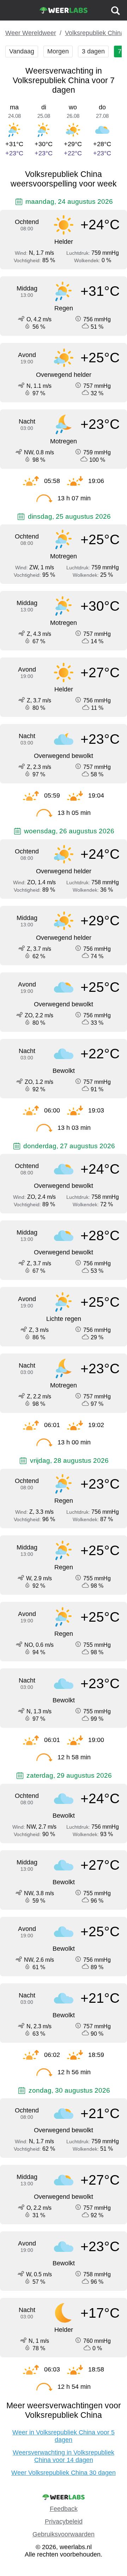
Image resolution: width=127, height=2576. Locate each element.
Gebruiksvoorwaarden (64, 2534)
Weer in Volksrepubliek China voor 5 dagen (64, 2436)
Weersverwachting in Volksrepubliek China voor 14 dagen (64, 2456)
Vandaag (22, 51)
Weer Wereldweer (31, 33)
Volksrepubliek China (95, 33)
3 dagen (93, 51)
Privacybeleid (64, 2522)
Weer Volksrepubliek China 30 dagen (64, 2473)
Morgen (58, 51)
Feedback (64, 2509)
